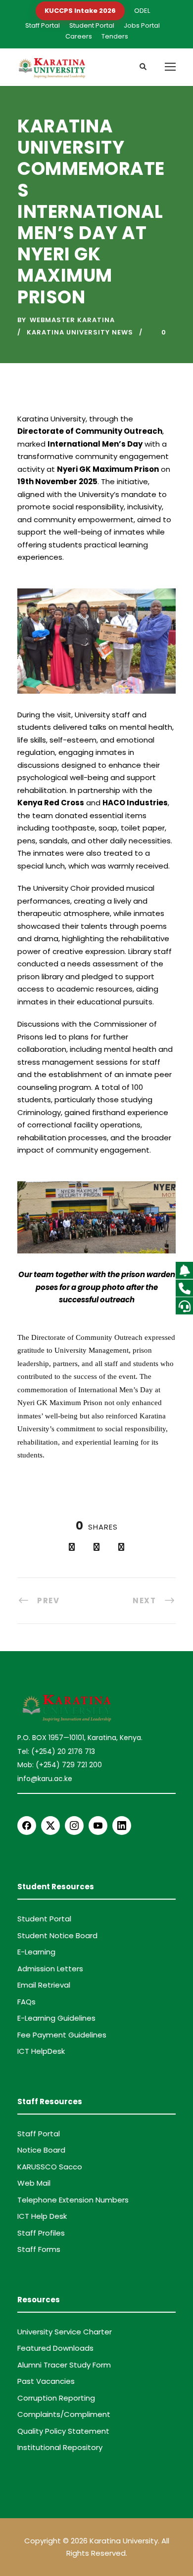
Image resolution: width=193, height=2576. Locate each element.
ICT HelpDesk (41, 2051)
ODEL (142, 11)
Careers (79, 36)
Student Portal (92, 25)
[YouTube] (98, 1826)
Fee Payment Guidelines (62, 2035)
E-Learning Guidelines (56, 2018)
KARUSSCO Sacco (50, 2167)
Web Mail (34, 2183)
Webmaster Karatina (72, 320)
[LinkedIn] (122, 1826)
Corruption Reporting (56, 2398)
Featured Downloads (55, 2348)
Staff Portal (43, 25)
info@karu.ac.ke (45, 1779)
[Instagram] (74, 1826)
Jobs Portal (142, 25)
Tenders (115, 36)
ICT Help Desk (42, 2216)
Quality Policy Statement (63, 2431)
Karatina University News (80, 332)
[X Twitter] (50, 1826)
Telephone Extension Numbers (73, 2200)
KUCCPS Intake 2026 (80, 11)
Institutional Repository (60, 2447)
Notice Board (41, 2150)
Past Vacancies (46, 2381)
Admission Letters (50, 1969)
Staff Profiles (41, 2233)
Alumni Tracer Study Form (64, 2365)
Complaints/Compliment (64, 2414)
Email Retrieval (44, 1985)
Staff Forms (39, 2249)
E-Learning (36, 1952)
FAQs (26, 2002)
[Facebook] (27, 1826)
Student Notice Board (57, 1935)
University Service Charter (65, 2332)
